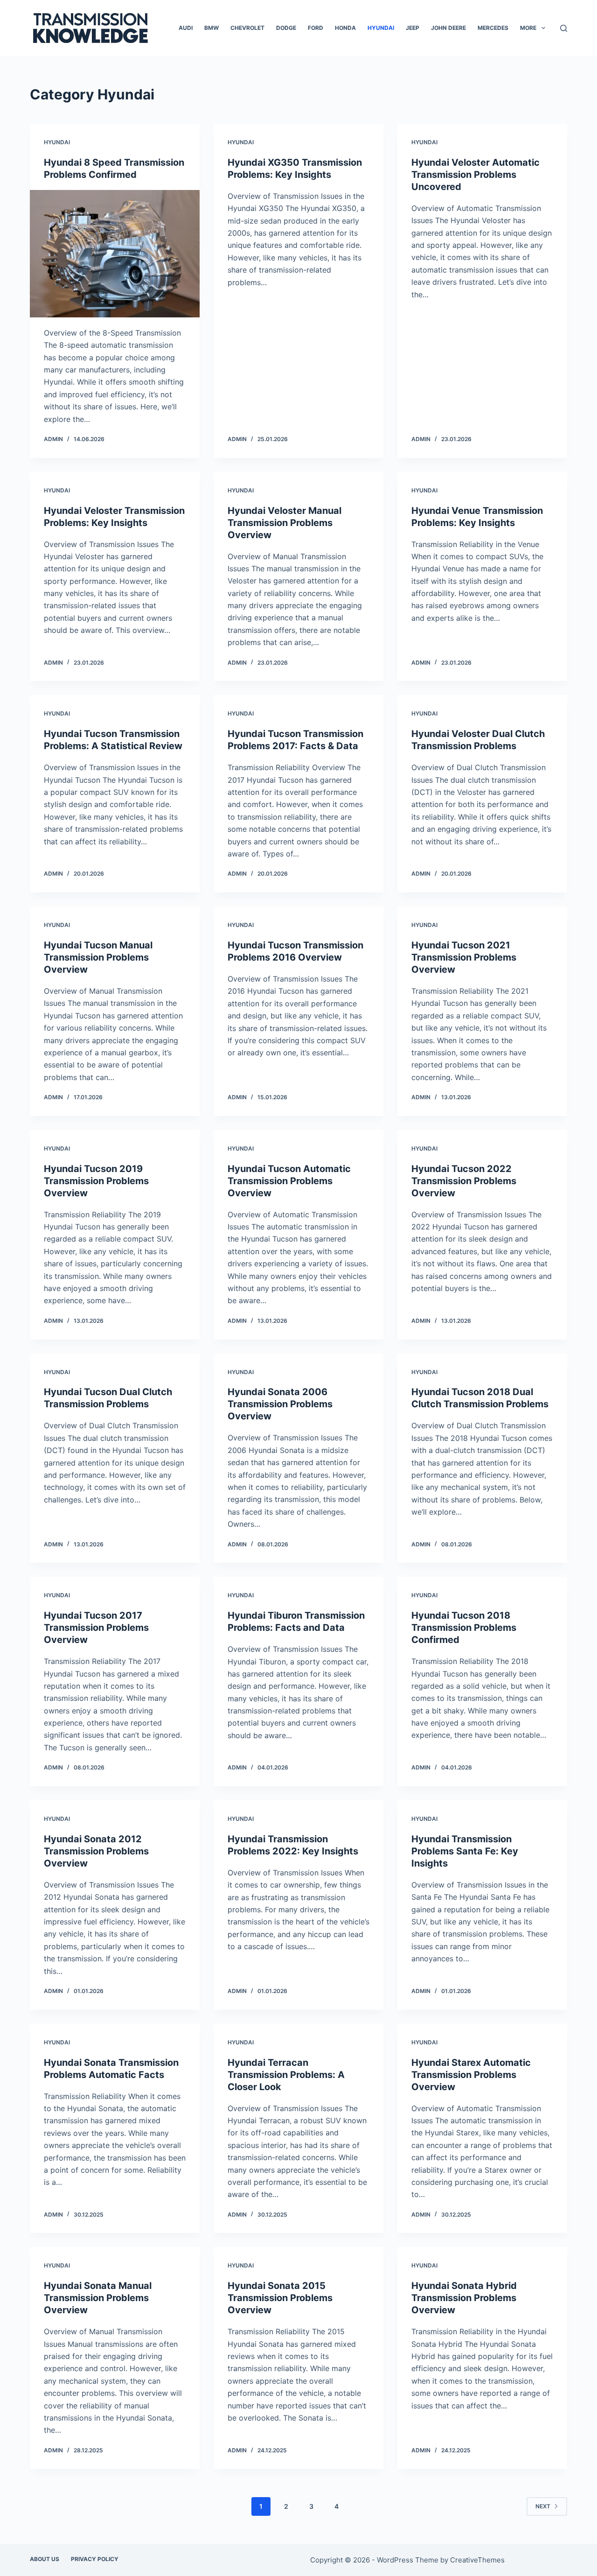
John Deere (448, 28)
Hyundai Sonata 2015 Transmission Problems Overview (280, 2298)
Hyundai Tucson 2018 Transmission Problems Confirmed (464, 1628)
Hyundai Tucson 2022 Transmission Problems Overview (464, 1181)
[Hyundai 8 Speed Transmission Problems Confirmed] (115, 254)
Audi (186, 28)
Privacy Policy (95, 2559)
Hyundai (381, 28)
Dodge (286, 28)
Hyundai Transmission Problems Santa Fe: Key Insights (465, 1851)
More (528, 28)
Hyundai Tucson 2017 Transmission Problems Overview (96, 1628)
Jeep (413, 28)
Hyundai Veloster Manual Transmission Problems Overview (285, 523)
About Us (45, 2559)
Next (543, 2506)
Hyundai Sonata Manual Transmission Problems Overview (98, 2298)
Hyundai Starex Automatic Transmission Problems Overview (471, 2075)
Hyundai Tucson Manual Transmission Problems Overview (98, 957)
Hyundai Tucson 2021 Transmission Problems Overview (464, 957)
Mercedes (493, 28)
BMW (212, 28)
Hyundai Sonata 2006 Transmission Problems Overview (280, 1404)
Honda (345, 28)
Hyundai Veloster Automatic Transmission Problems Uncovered (476, 175)
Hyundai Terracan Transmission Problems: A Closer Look (286, 2075)
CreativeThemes (477, 2560)
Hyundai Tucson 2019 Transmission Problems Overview (96, 1181)
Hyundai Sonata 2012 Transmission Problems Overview (96, 1851)
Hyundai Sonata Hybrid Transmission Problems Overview (464, 2298)
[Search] (564, 28)
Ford (316, 28)
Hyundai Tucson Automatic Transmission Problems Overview (289, 1181)
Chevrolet (247, 28)
